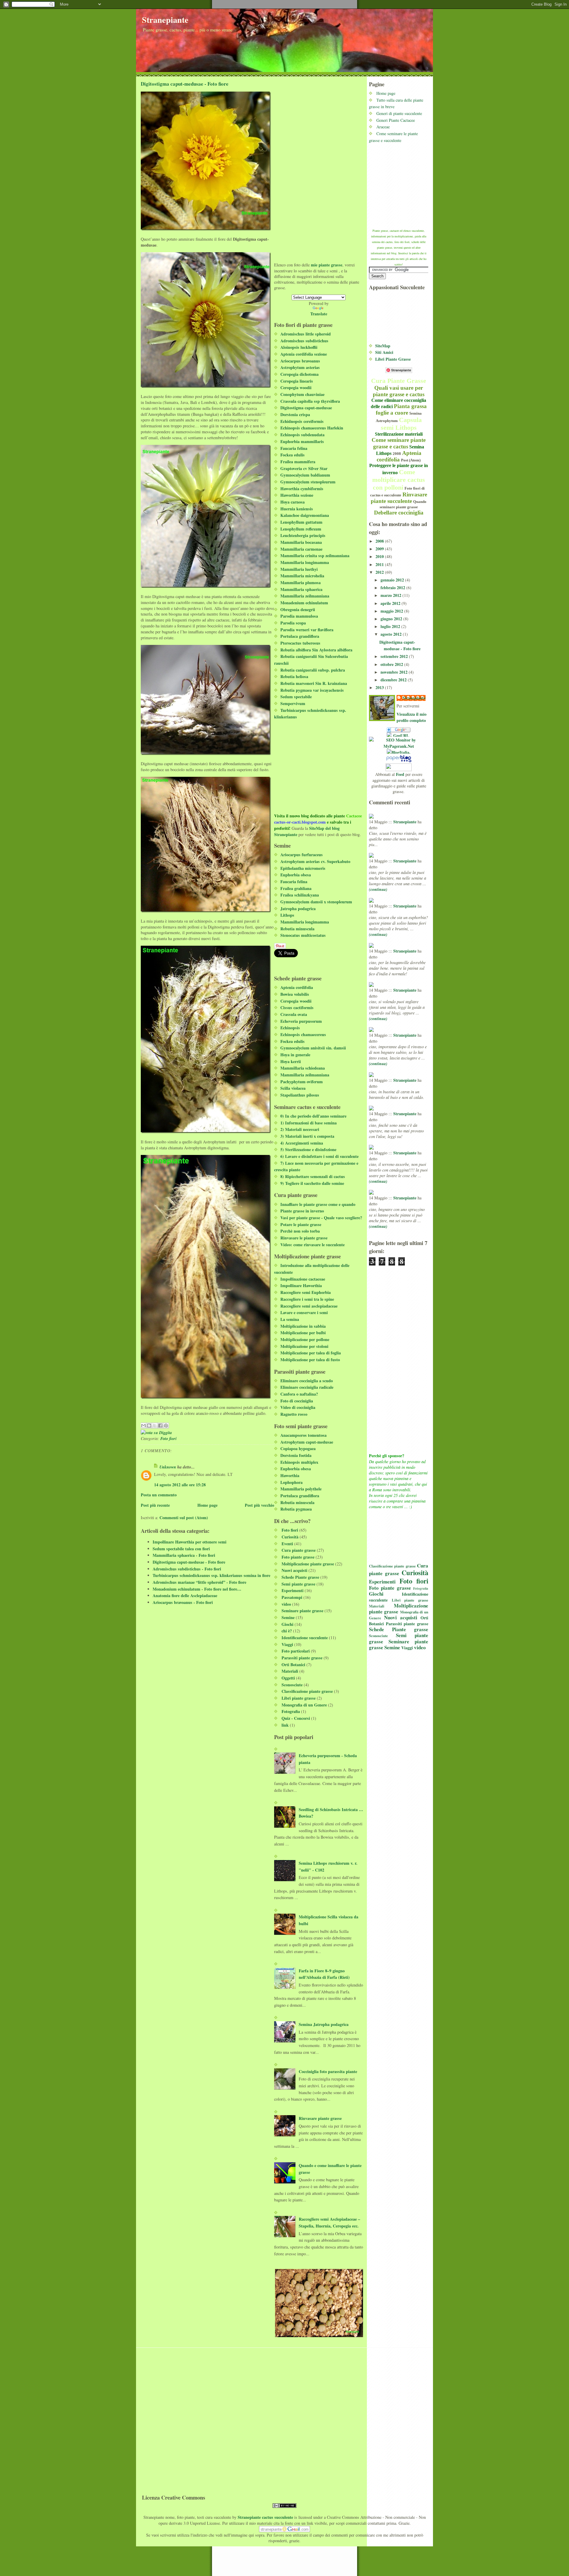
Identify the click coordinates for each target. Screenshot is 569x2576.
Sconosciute (378, 1636)
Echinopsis (290, 1028)
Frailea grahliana (296, 888)
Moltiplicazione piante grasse (399, 1609)
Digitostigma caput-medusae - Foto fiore (400, 645)
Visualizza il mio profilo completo (411, 717)
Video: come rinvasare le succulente (313, 1245)
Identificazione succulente (305, 1638)
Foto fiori (414, 1581)
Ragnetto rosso (294, 1414)
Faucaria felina (294, 448)
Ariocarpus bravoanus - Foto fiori (183, 1602)
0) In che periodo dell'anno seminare (313, 1116)
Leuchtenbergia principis (303, 535)
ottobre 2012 (392, 664)
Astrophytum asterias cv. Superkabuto (315, 861)
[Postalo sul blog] (149, 1426)
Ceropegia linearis (297, 381)
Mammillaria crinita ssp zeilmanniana (315, 556)
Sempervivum (293, 703)
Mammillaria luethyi (299, 569)
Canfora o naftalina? (299, 1394)
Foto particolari (296, 1651)
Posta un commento (159, 1495)
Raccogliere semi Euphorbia (306, 1292)
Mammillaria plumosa (301, 583)
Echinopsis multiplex (299, 1462)
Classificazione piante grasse (392, 1566)
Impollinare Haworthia (301, 1285)
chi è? (287, 1631)
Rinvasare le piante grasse (304, 1238)
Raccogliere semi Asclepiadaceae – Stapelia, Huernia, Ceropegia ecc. (329, 2222)
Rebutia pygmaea (296, 1509)
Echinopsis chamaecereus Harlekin (312, 428)
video (420, 1647)
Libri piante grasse (410, 1600)
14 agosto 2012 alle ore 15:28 (180, 1485)
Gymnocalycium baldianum (305, 475)
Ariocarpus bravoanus (300, 361)
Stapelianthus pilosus (300, 1095)
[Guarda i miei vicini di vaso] (399, 735)
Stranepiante (165, 20)
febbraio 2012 (393, 588)
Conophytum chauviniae (302, 394)
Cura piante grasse (399, 1569)
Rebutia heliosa (294, 676)
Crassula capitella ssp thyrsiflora (310, 401)
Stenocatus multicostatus (303, 935)
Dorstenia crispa (295, 414)
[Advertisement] (406, 185)
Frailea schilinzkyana (300, 895)
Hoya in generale (295, 1055)
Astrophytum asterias (300, 367)
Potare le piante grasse (301, 1224)
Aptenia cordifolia (399, 456)
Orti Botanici (293, 1665)
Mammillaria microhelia (302, 576)
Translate (319, 314)
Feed (400, 774)
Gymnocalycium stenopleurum (308, 482)
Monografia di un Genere (304, 1705)
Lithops (287, 915)
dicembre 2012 (394, 680)
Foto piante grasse (390, 1588)
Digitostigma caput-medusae (306, 408)
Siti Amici (384, 352)
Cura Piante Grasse (399, 381)
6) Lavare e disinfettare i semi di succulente (319, 1156)
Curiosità (415, 1573)
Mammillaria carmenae (301, 549)
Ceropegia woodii (296, 387)
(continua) (378, 889)
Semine (392, 1647)
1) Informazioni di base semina (309, 1123)
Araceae (383, 127)
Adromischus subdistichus (304, 341)
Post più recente (155, 1505)
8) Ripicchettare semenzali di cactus (313, 1176)
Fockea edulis (293, 455)
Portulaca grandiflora (300, 636)
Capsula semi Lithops (401, 424)
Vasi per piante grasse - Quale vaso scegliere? (321, 1218)
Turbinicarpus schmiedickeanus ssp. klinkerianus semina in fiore (211, 1575)
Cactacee (354, 816)
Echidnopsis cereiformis (302, 421)
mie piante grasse (327, 265)
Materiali (377, 1606)
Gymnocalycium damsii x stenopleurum (316, 902)
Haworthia (290, 1475)
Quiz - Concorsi (296, 1718)
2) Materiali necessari (300, 1129)
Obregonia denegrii (298, 609)
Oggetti (288, 1678)
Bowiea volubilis (295, 994)
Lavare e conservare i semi (304, 1312)
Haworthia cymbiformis (302, 489)
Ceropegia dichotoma (299, 374)
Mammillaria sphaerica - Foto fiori (184, 1555)
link (285, 1725)
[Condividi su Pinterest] (166, 1426)
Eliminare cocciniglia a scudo (307, 1381)
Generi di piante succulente (399, 113)
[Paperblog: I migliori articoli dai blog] (399, 759)
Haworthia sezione (297, 495)
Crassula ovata (294, 1014)
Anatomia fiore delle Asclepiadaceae (185, 1595)
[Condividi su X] (155, 1426)
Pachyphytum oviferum (302, 1082)
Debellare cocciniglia (399, 513)
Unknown (168, 1467)
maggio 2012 (392, 611)
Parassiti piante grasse (407, 1624)
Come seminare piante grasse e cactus (399, 443)
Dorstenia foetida (296, 1455)
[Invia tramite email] (143, 1426)
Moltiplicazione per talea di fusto (310, 1360)
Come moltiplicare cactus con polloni (399, 480)
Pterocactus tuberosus (300, 643)
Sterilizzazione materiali (399, 434)
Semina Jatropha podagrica (324, 2024)
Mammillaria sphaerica (301, 589)
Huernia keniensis (297, 509)
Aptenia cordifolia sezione (304, 354)
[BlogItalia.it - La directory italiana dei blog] (399, 751)
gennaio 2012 (393, 580)
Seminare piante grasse (302, 1611)
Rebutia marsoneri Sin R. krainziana (314, 683)
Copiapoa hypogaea (298, 1448)
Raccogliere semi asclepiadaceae (309, 1306)
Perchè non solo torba (300, 1231)
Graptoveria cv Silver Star (304, 468)
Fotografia (421, 1588)
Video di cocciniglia (298, 1407)
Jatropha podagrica (298, 909)
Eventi (287, 1544)
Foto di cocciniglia (297, 1401)
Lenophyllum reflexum (301, 529)
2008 (397, 454)
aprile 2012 (391, 603)
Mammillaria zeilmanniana (305, 596)
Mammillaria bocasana (301, 542)
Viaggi (407, 1648)
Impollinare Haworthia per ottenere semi (190, 1542)
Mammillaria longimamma (305, 562)
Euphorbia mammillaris (302, 441)
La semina (290, 1319)
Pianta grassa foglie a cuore (401, 409)
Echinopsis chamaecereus (303, 1034)
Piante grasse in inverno (302, 1211)
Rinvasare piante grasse (320, 2118)
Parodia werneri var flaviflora (307, 630)
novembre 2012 (395, 672)
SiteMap (383, 346)
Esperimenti (382, 1582)
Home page (386, 93)
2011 (380, 564)
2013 (380, 687)
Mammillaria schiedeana (303, 1068)
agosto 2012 (392, 634)
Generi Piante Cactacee (396, 120)
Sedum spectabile (296, 697)
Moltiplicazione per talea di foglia (311, 1353)
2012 (380, 572)
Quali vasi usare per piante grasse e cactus (399, 391)
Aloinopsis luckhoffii (299, 347)
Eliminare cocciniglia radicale (307, 1387)
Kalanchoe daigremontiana (305, 515)
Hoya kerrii (291, 1061)
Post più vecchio (259, 1505)
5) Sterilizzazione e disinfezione (308, 1149)
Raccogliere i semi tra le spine (307, 1299)
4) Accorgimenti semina (302, 1143)
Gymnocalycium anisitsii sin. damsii (313, 1048)
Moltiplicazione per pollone (305, 1339)
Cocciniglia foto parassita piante (328, 2071)
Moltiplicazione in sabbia (303, 1326)
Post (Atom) (411, 460)
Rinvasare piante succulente (399, 498)
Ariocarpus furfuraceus (302, 855)
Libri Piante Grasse (393, 359)
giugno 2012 (392, 619)
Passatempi (292, 1597)
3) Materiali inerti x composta (307, 1136)
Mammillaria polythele (301, 1489)
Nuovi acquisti (401, 1617)
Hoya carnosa (293, 502)
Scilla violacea (293, 1088)
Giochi (376, 1594)
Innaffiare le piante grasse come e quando (318, 1204)
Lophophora (291, 1482)
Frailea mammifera (298, 462)
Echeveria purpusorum (301, 1021)
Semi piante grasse (298, 1584)
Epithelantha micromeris (303, 868)
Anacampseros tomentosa (303, 1435)
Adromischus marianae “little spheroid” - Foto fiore (199, 1582)
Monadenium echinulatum (304, 603)
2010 (380, 556)
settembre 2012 (395, 656)
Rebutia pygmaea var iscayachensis (312, 690)
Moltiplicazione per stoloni (304, 1346)
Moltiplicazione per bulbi (303, 1333)
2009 (380, 549)
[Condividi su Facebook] (160, 1426)
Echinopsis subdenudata (302, 435)
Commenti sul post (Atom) (184, 1518)
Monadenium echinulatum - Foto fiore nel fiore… (197, 1589)
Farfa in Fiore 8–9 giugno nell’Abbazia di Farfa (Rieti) (324, 1974)
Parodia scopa (293, 623)
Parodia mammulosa (299, 616)
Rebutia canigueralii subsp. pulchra (313, 670)
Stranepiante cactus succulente (265, 2517)
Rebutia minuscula (297, 929)
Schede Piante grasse (399, 1629)
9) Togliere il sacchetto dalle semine (312, 1183)
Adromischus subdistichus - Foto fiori (187, 1569)
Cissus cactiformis (297, 1007)
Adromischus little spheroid (306, 334)
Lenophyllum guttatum (301, 522)
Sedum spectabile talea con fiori (181, 1549)
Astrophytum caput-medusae (307, 1442)
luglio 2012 (391, 626)
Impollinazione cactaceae (303, 1279)
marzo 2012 (391, 595)
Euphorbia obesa (296, 875)
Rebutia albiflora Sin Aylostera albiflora (316, 650)
